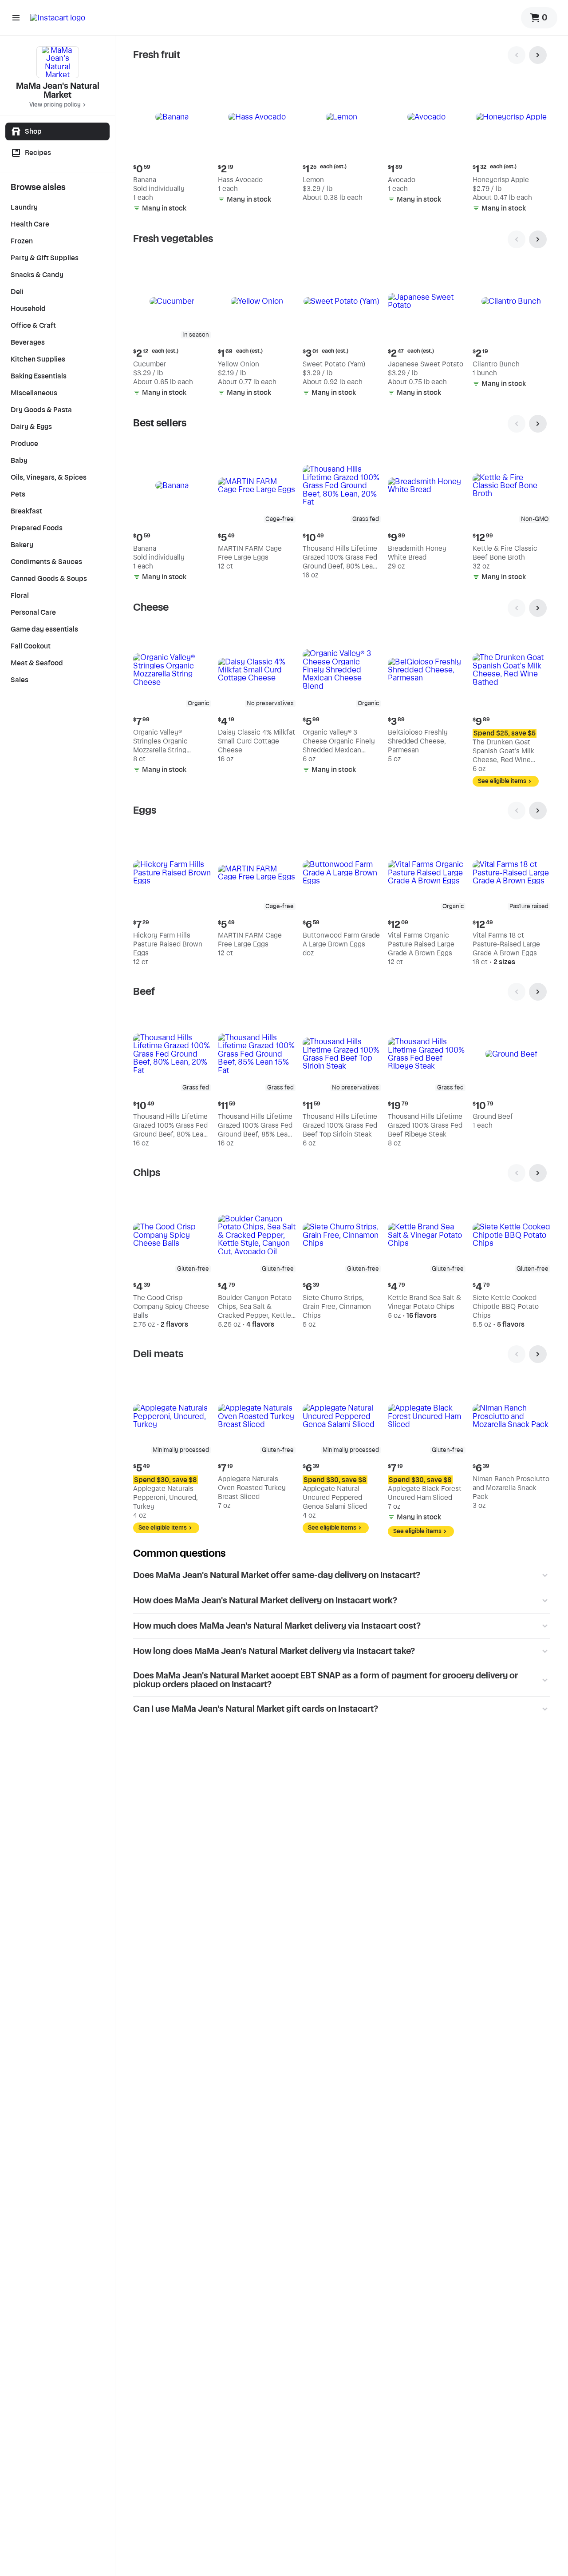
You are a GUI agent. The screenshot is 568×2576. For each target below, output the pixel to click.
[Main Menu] (16, 18)
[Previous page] (517, 55)
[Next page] (538, 55)
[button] (172, 147)
